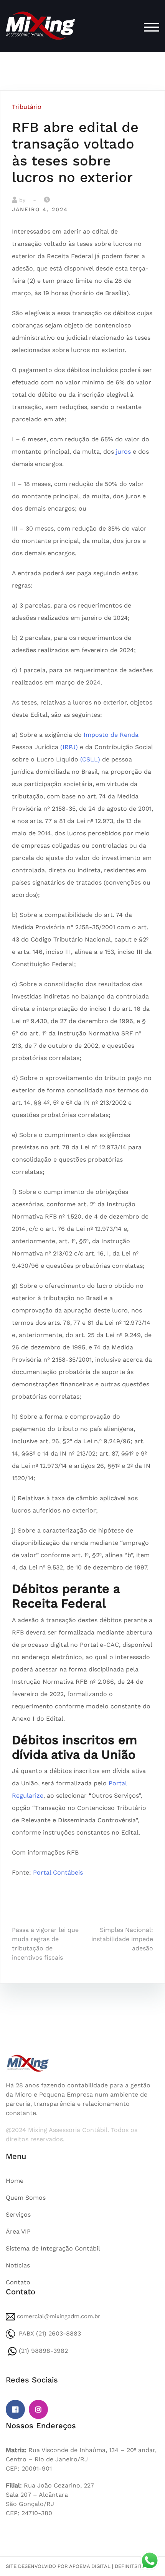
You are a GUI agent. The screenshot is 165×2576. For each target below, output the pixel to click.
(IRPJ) (69, 747)
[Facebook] (15, 2409)
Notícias (18, 2265)
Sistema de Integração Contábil (53, 2248)
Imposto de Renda (111, 735)
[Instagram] (38, 2409)
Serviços (18, 2215)
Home (15, 2181)
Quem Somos (26, 2198)
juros (123, 452)
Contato (18, 2282)
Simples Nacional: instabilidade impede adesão (122, 1939)
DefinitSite (130, 2566)
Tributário (27, 107)
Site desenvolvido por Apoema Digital (58, 2566)
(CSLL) (90, 759)
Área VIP (18, 2231)
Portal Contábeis (58, 1872)
